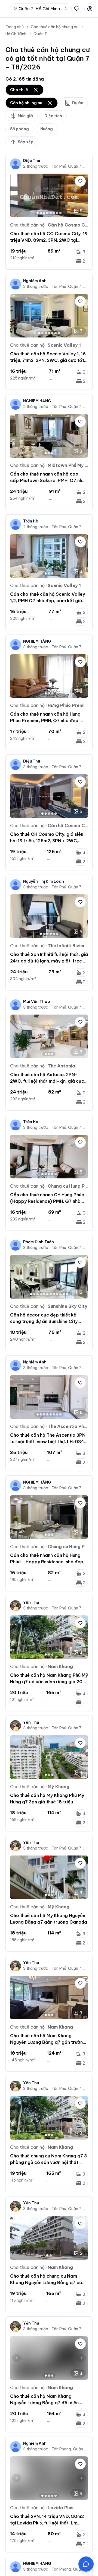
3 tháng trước (36, 647)
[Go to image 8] (60, 213)
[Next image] (81, 195)
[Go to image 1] (38, 213)
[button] (86, 2564)
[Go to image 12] (67, 1294)
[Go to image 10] (60, 1294)
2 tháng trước (36, 166)
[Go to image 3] (44, 213)
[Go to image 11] (64, 1294)
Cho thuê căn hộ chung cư (55, 27)
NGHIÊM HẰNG (37, 401)
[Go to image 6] (54, 213)
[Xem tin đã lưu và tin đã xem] (77, 9)
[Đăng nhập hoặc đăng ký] (90, 9)
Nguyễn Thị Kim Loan (44, 881)
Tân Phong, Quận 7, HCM (70, 2449)
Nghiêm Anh (35, 281)
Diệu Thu (32, 161)
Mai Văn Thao (37, 1002)
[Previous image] (17, 195)
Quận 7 (40, 34)
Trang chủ (15, 27)
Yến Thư (31, 1602)
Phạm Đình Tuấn (39, 1242)
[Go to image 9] (57, 1294)
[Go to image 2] (41, 213)
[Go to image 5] (51, 213)
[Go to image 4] (47, 213)
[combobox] (41, 9)
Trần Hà (31, 521)
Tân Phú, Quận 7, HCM (70, 166)
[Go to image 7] (57, 213)
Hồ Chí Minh (16, 34)
